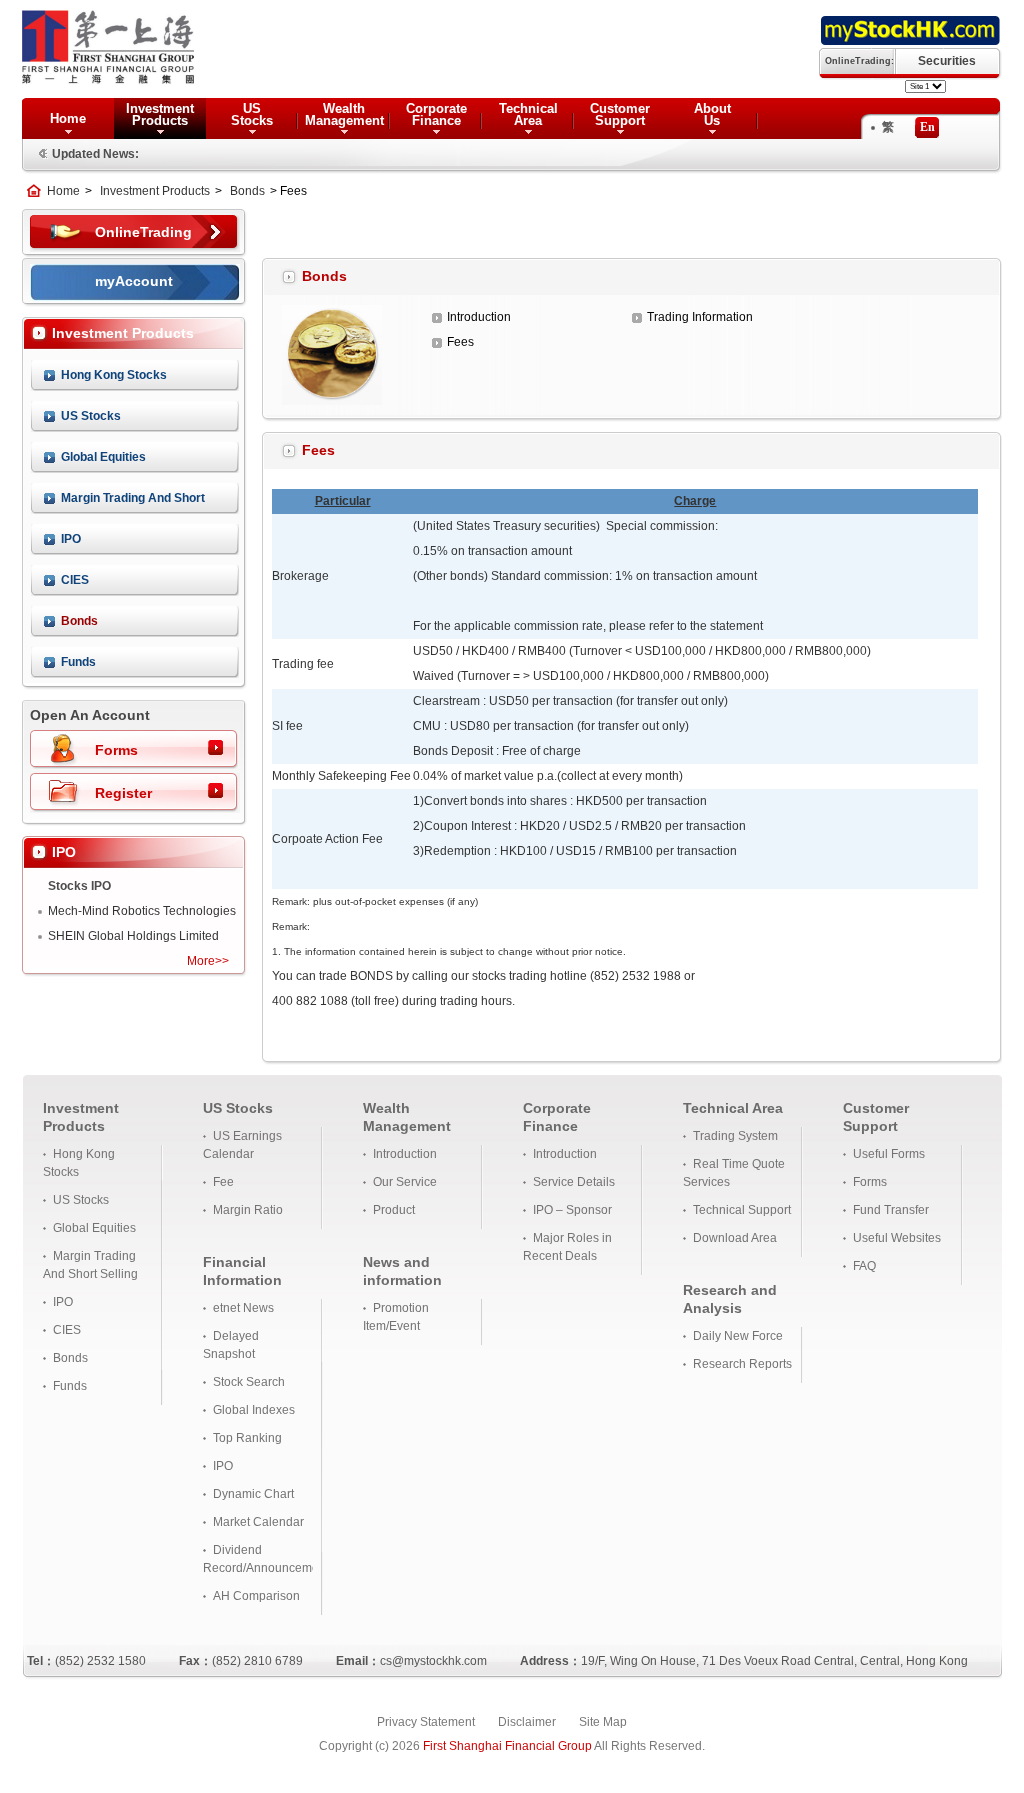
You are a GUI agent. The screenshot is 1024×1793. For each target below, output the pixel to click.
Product (394, 1210)
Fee (223, 1182)
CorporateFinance (436, 114)
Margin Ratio (248, 1210)
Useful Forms (889, 1154)
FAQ (864, 1266)
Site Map (603, 1722)
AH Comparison (256, 1596)
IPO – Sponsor (572, 1210)
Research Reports (742, 1364)
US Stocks (91, 416)
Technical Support (742, 1210)
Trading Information (700, 317)
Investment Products (155, 191)
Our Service (405, 1182)
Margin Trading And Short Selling (133, 502)
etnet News (243, 1308)
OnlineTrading (143, 232)
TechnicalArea (528, 114)
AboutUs (712, 114)
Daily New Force (738, 1336)
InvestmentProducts (160, 114)
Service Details (574, 1182)
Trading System (735, 1136)
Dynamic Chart (253, 1494)
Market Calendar (258, 1522)
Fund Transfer (891, 1210)
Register (123, 793)
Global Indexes (254, 1410)
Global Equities (103, 457)
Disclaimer (527, 1722)
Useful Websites (897, 1238)
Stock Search (249, 1382)
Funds (78, 662)
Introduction (479, 317)
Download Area (735, 1238)
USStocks (252, 114)
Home (68, 118)
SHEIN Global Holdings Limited (133, 936)
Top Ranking (247, 1438)
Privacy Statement (426, 1722)
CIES (75, 580)
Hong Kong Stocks (114, 375)
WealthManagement (344, 114)
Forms (116, 750)
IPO (71, 539)
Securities (947, 61)
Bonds (247, 191)
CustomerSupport (620, 114)
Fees (460, 342)
